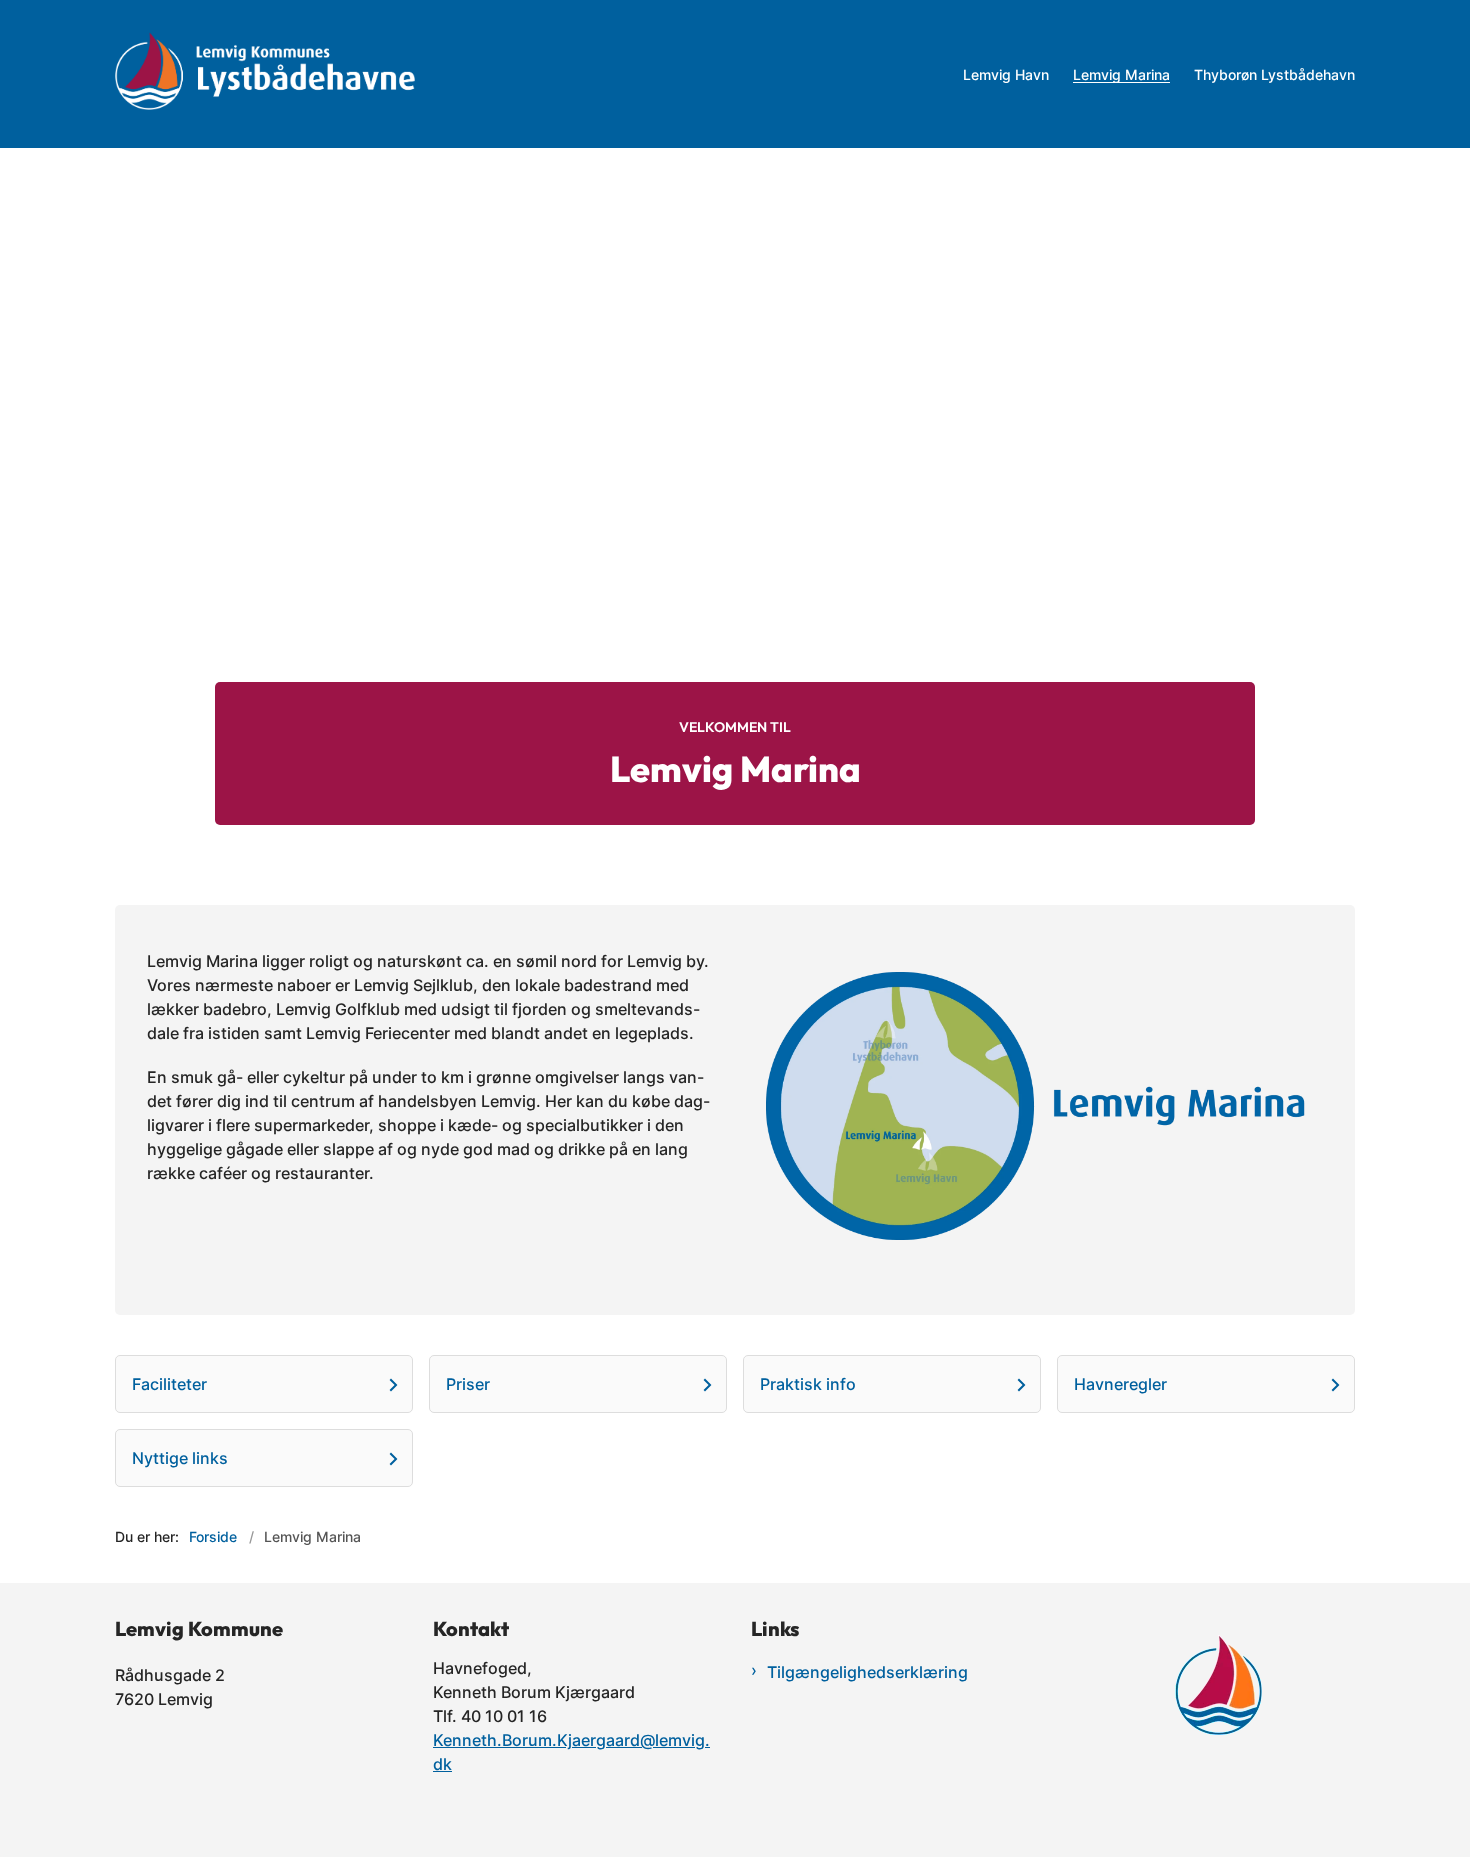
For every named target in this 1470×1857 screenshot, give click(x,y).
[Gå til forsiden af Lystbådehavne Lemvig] (533, 74)
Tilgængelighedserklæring (867, 1672)
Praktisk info (808, 1384)
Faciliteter (169, 1384)
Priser (468, 1384)
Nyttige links (180, 1458)
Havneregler (1120, 1384)
